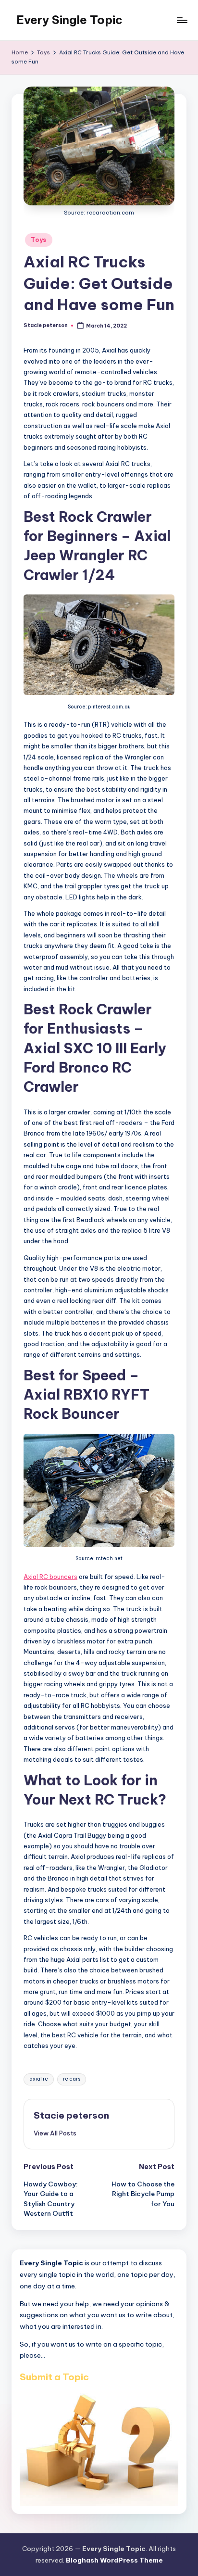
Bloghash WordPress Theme (114, 2560)
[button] (55, 2133)
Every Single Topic (69, 20)
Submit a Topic (54, 2377)
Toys (39, 240)
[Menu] (182, 20)
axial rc (39, 2079)
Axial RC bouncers (50, 1577)
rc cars (72, 2079)
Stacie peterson (71, 2115)
